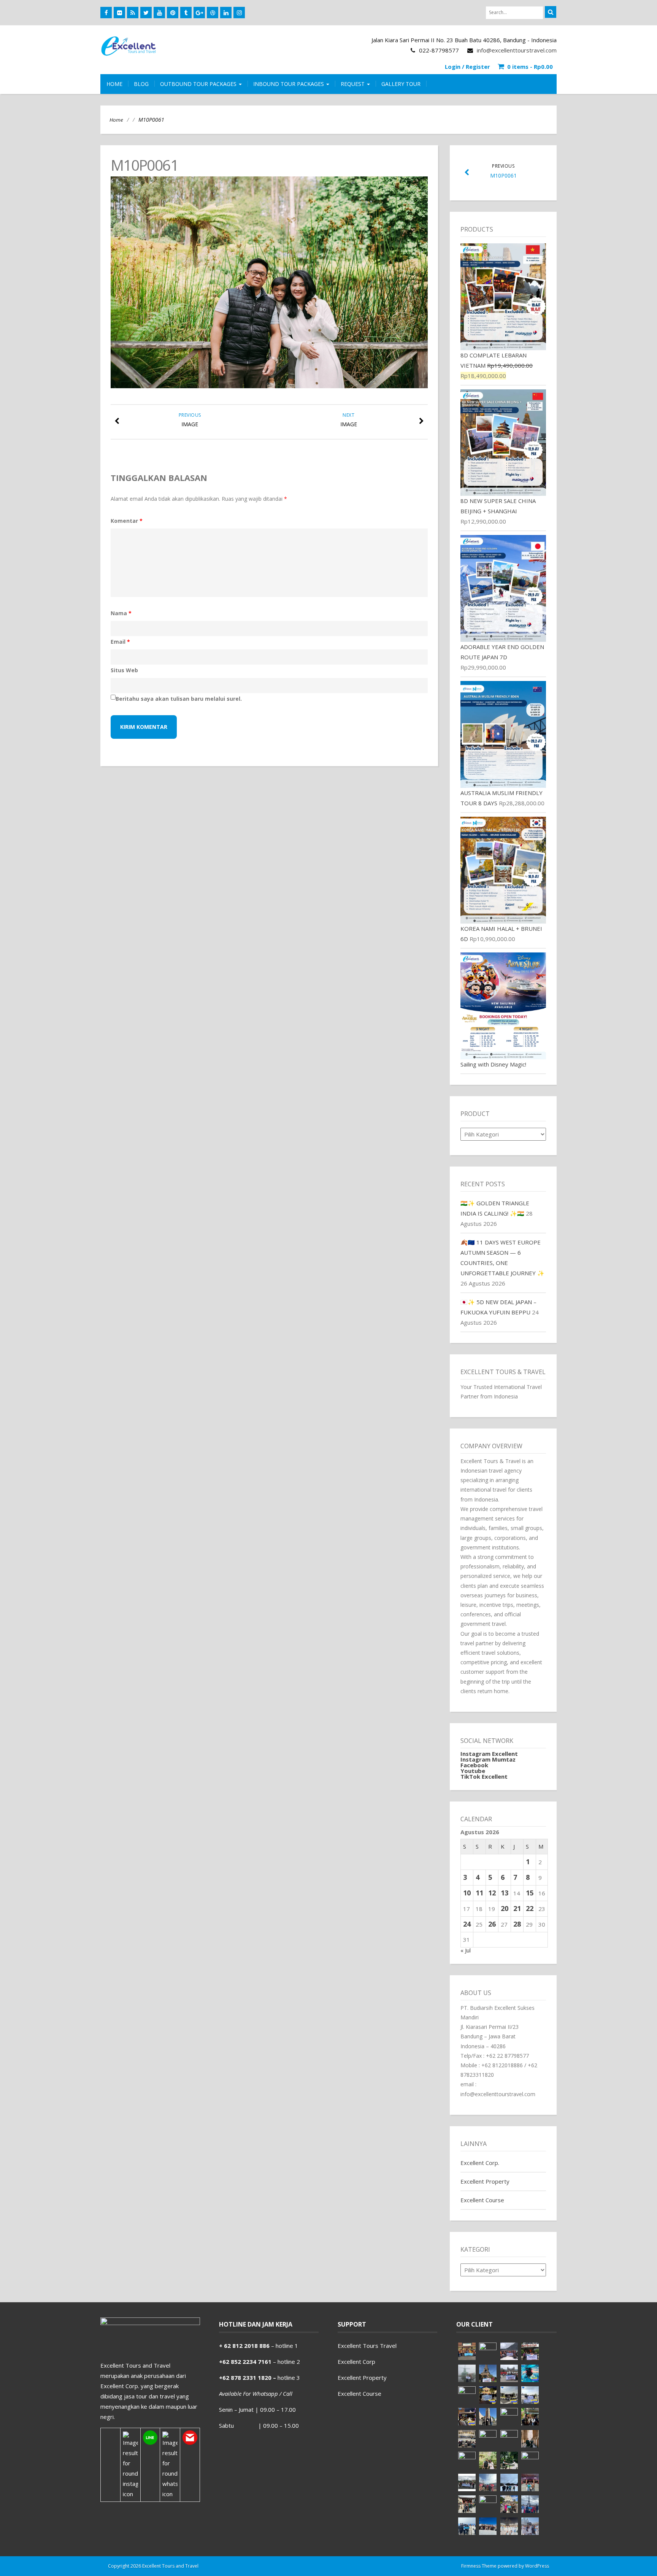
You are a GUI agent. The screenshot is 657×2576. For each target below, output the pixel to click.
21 (517, 1908)
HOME (114, 84)
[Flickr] (119, 13)
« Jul (466, 1950)
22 (530, 1908)
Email (120, 642)
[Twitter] (146, 13)
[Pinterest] (173, 13)
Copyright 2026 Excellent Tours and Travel (153, 2566)
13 (505, 1893)
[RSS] (133, 13)
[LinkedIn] (226, 13)
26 (492, 1924)
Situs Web (124, 670)
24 (467, 1924)
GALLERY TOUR (401, 84)
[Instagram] (239, 13)
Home (116, 120)
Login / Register (467, 67)
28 (517, 1924)
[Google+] (199, 13)
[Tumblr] (186, 13)
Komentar (127, 521)
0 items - (530, 67)
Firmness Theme (479, 2566)
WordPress (537, 2566)
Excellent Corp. (480, 2163)
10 (467, 1893)
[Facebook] (106, 13)
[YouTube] (159, 13)
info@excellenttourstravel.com (517, 50)
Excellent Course (482, 2200)
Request (353, 84)
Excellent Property (485, 2181)
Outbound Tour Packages (199, 84)
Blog (141, 84)
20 (505, 1908)
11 (479, 1893)
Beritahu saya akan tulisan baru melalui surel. (179, 699)
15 (530, 1893)
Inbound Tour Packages (289, 84)
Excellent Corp (356, 2362)
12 (492, 1893)
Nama (121, 613)
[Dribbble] (213, 13)
